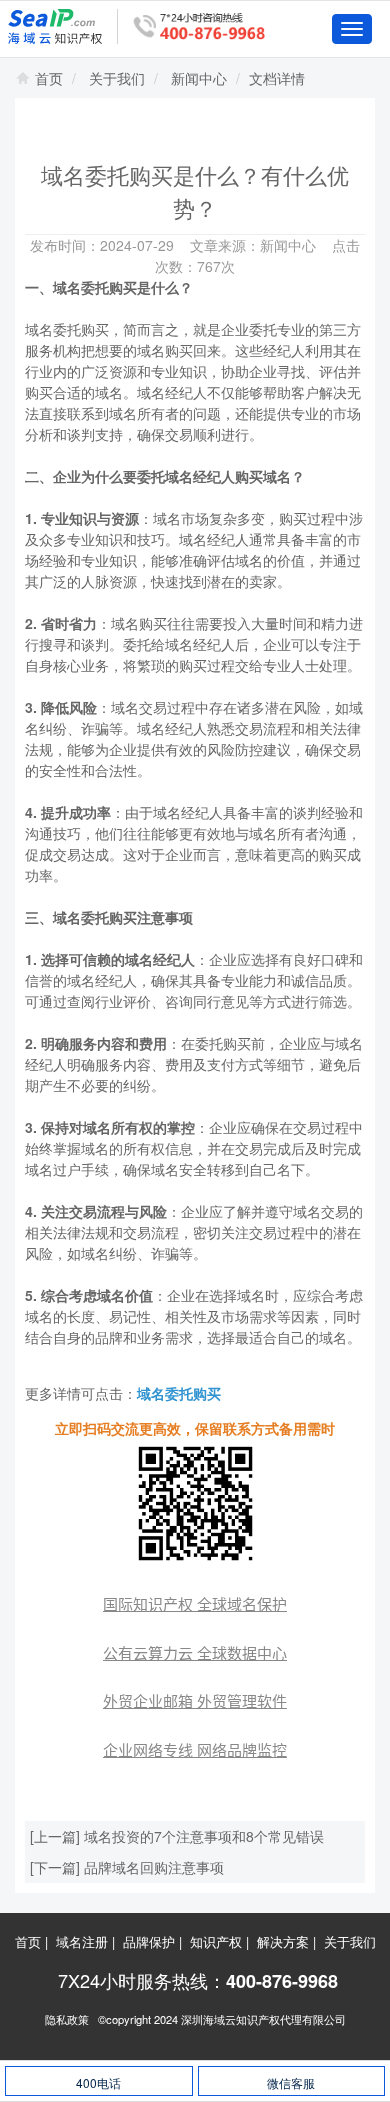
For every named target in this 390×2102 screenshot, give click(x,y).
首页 (49, 78)
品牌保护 (149, 1942)
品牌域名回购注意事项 (154, 1867)
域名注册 (82, 1942)
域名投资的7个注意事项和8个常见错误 (204, 1836)
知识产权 (216, 1942)
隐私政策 (67, 2019)
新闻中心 (199, 78)
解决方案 (283, 1942)
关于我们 (117, 78)
